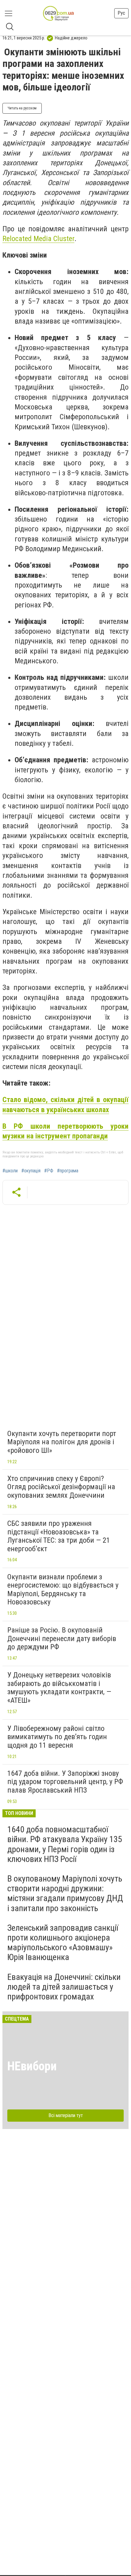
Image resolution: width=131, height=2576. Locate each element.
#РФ (49, 1171)
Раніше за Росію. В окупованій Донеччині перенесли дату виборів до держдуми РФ (62, 1638)
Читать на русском (22, 108)
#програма (68, 1171)
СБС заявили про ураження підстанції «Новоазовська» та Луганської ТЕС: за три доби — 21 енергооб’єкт (59, 1536)
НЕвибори (32, 2066)
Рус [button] (121, 13)
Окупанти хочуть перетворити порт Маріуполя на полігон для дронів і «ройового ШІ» (62, 1442)
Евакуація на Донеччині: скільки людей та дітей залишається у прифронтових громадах (64, 1987)
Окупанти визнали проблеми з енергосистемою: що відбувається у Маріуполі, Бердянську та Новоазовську (63, 1590)
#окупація (31, 1171)
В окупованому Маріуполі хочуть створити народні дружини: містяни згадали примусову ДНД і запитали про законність (65, 1893)
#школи (10, 1171)
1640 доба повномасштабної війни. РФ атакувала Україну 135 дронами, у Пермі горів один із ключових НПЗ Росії (65, 1844)
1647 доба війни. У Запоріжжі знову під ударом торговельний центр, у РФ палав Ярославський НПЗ (65, 1782)
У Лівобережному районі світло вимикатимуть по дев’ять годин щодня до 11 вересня (57, 1737)
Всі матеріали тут (66, 2115)
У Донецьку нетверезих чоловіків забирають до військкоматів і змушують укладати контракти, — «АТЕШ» (59, 1688)
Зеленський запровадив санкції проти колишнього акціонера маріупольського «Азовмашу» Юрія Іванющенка (63, 1943)
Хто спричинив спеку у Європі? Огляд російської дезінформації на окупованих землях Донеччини (61, 1487)
